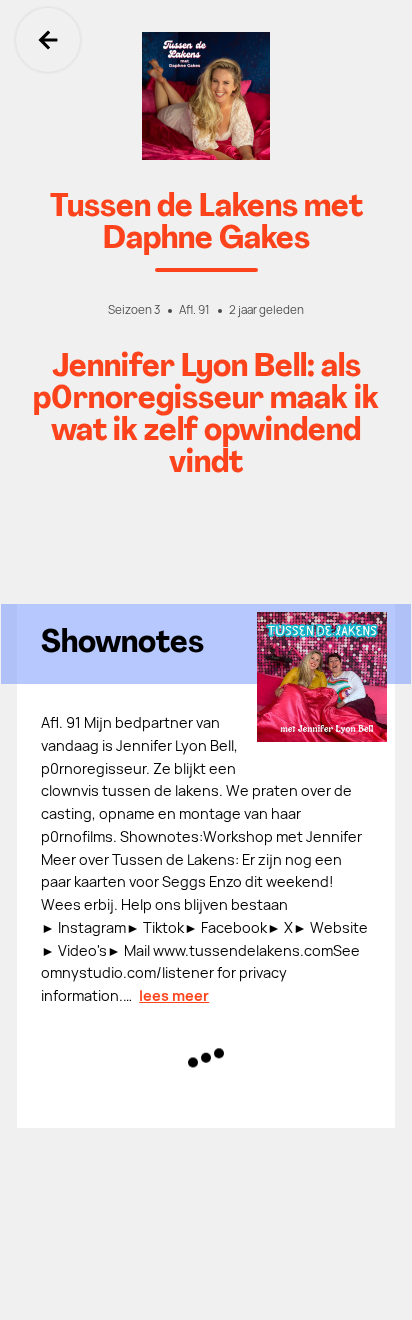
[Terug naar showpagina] (206, 96)
